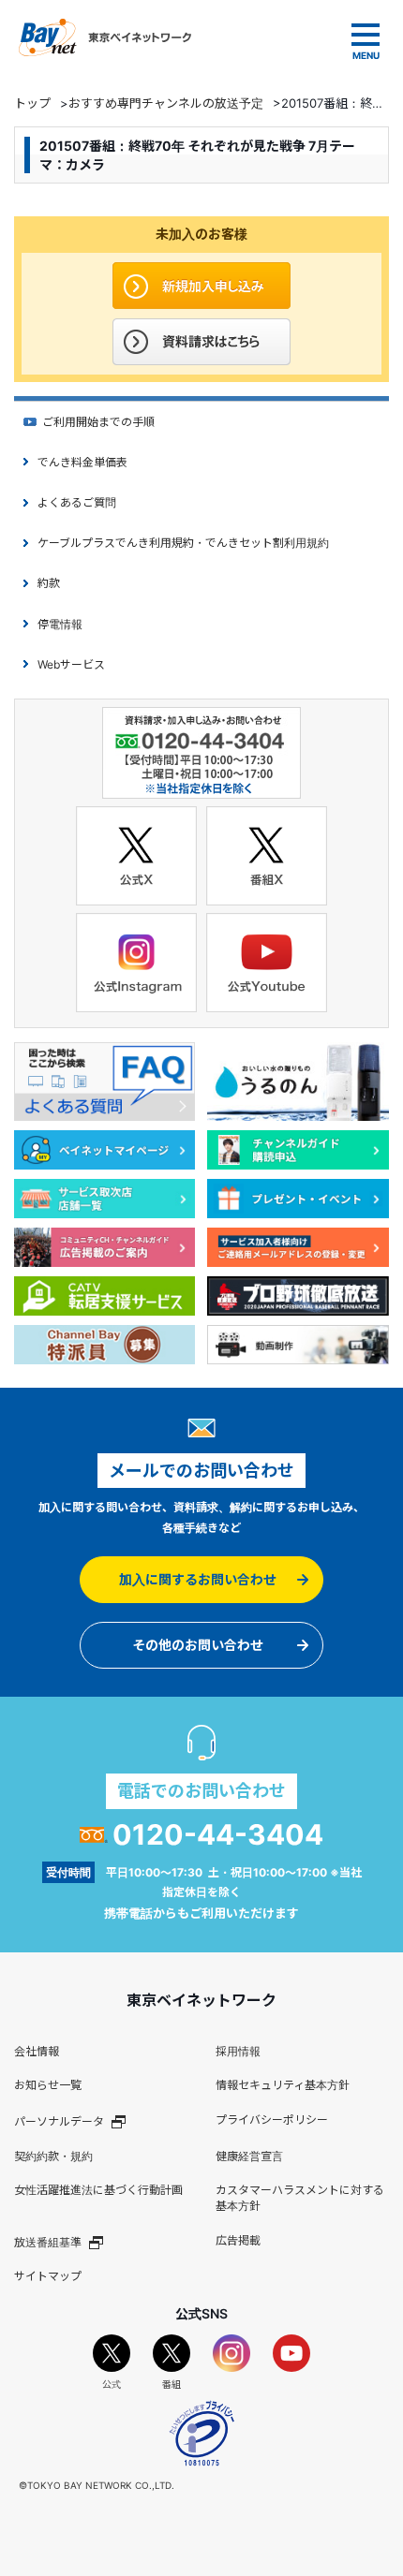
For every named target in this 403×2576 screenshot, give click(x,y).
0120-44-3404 (218, 1834)
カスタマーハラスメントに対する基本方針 (300, 2198)
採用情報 (238, 2051)
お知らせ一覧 (48, 2085)
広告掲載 (238, 2240)
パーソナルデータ (59, 2121)
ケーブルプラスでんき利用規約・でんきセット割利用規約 (183, 543)
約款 (49, 583)
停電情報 (60, 624)
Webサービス (71, 664)
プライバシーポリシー (272, 2120)
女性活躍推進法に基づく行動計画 (98, 2190)
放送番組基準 (48, 2242)
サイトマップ (48, 2276)
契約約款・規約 (53, 2156)
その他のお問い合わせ (198, 1645)
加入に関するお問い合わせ (198, 1579)
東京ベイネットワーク (105, 37)
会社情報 (37, 2051)
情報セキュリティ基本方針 (283, 2085)
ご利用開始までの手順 (98, 422)
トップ (32, 103)
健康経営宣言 (249, 2156)
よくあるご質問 (77, 502)
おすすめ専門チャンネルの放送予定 (166, 103)
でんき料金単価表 (82, 462)
